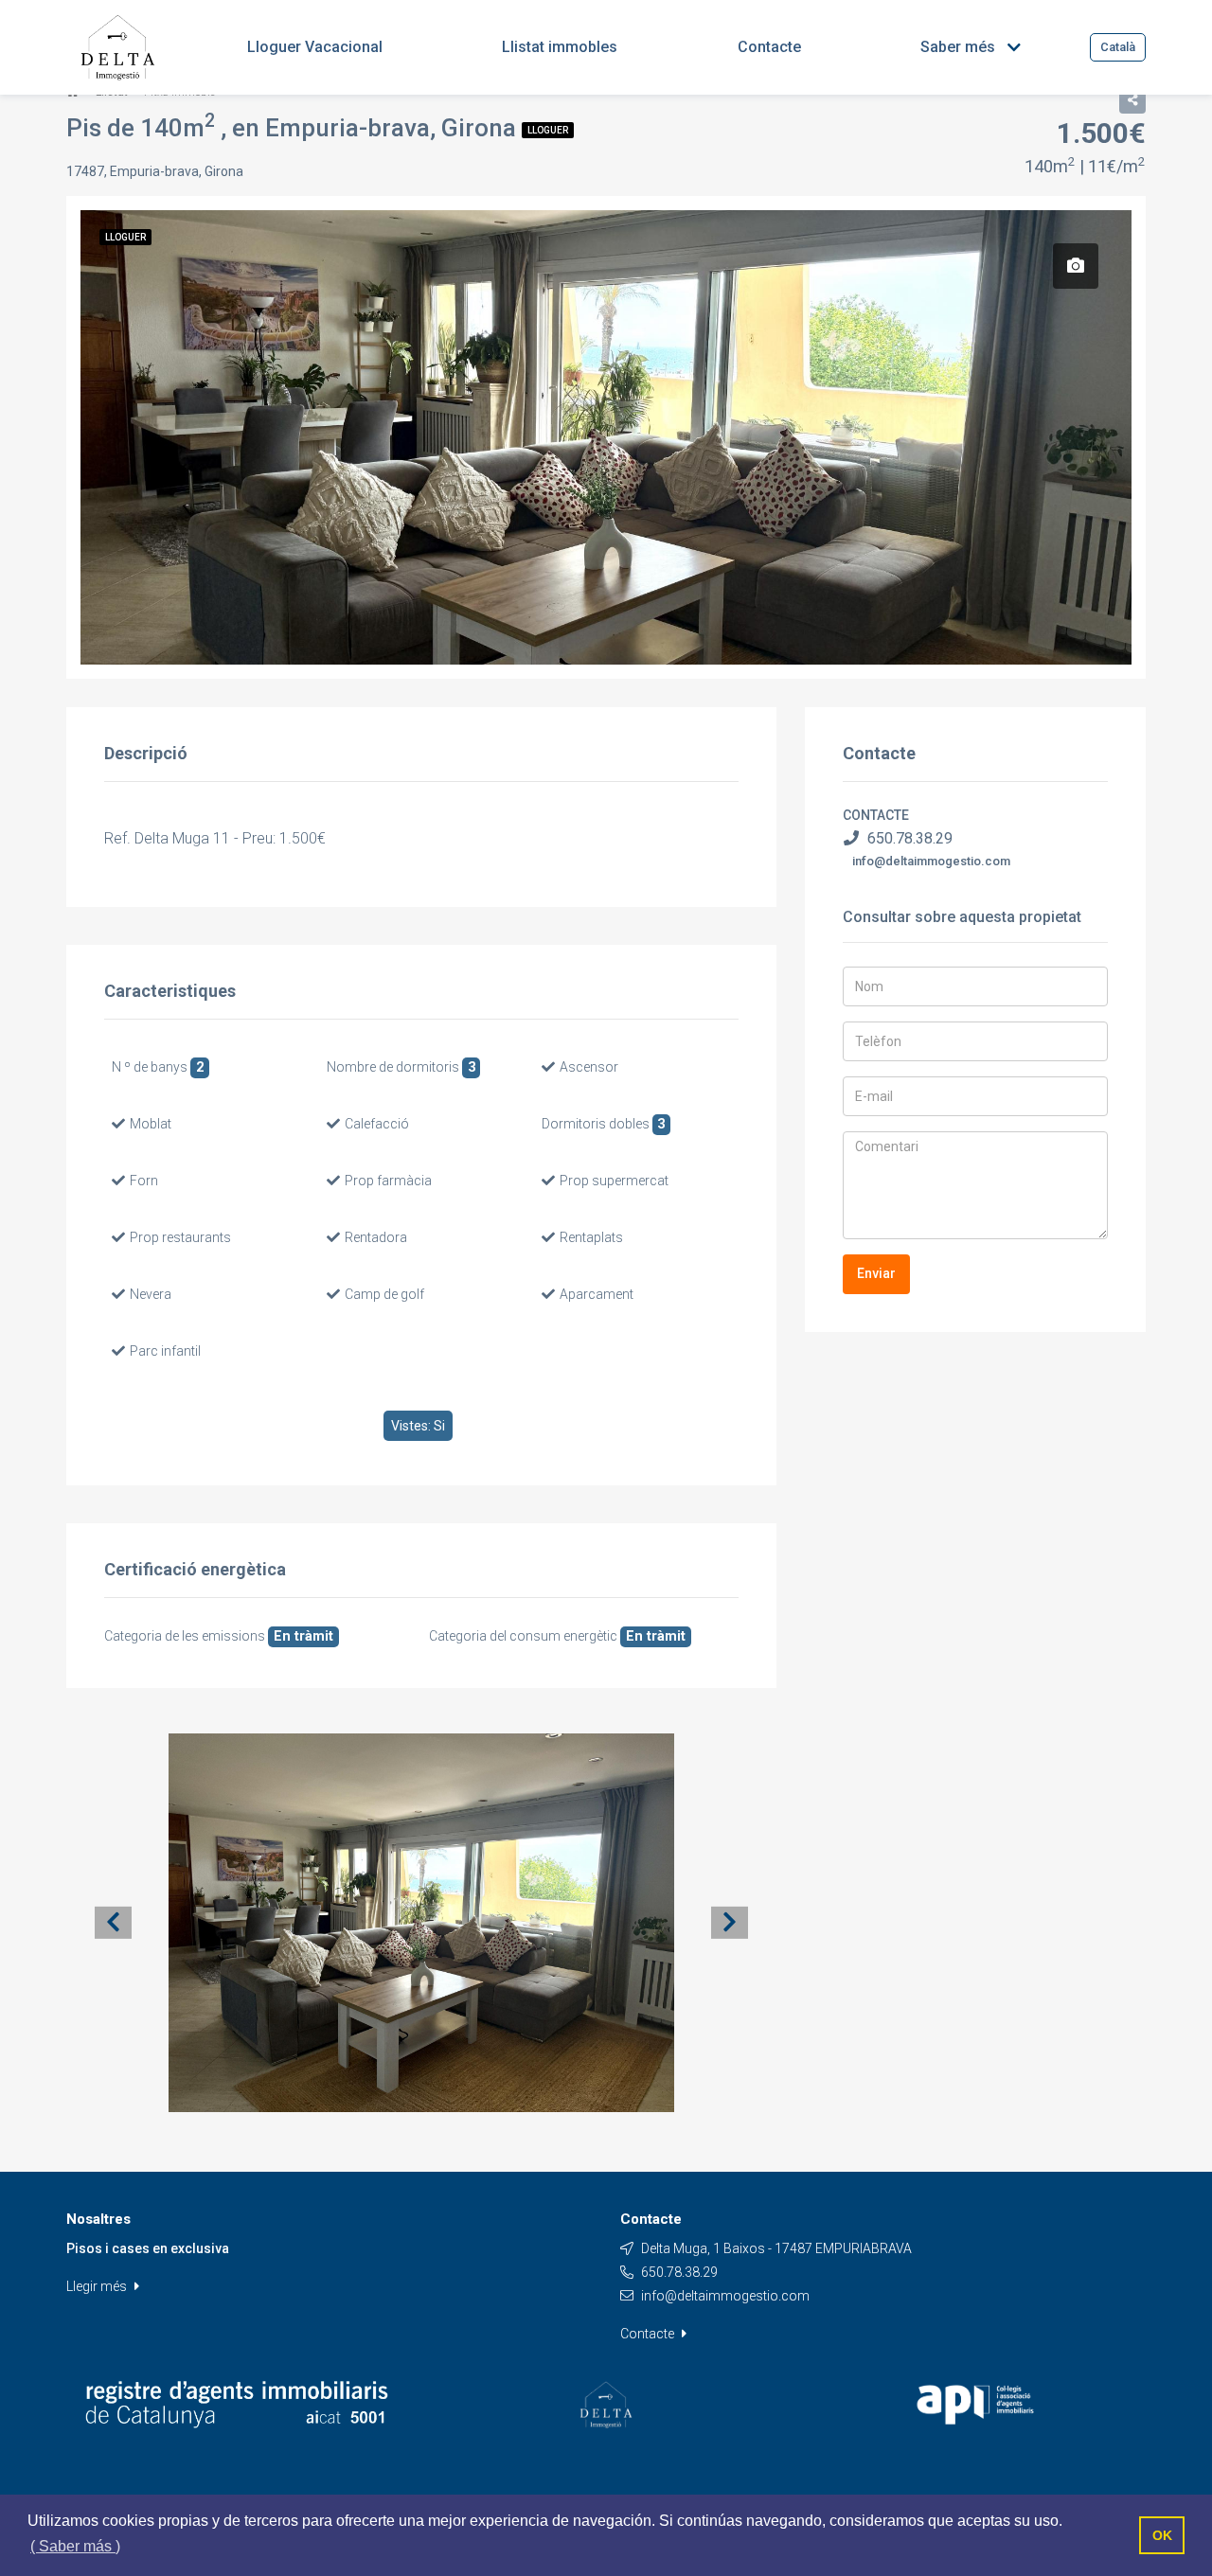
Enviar (876, 1273)
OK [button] (1162, 2535)
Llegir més (98, 2286)
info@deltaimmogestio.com (931, 861)
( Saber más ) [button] (75, 2546)
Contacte (649, 2334)
